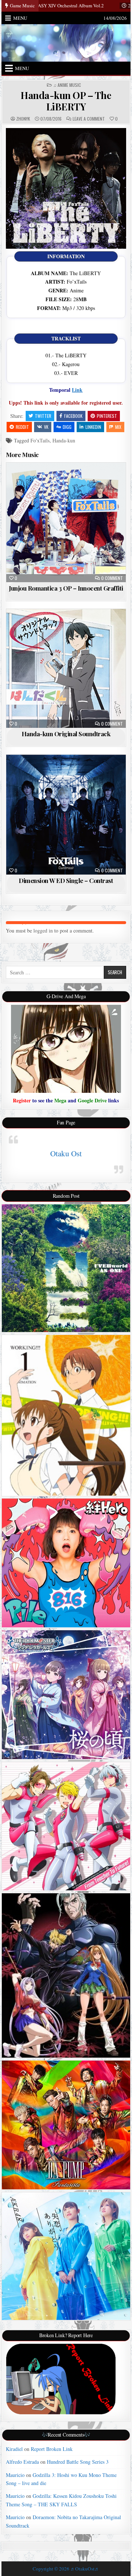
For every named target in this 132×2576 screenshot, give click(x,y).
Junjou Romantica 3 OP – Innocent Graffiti (66, 588)
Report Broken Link (52, 2449)
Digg (67, 427)
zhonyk (23, 119)
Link (77, 390)
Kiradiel (14, 2449)
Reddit (22, 427)
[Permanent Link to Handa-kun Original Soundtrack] (66, 668)
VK (46, 427)
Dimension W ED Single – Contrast (66, 880)
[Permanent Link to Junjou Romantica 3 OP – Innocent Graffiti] (66, 523)
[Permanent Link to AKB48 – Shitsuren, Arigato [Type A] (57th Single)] (66, 2256)
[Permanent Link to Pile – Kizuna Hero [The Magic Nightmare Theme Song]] (66, 1563)
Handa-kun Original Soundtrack (66, 734)
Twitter (43, 416)
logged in (43, 931)
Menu (20, 18)
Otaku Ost (66, 1153)
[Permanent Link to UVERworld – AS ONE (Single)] (66, 1268)
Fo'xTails (40, 440)
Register (22, 1100)
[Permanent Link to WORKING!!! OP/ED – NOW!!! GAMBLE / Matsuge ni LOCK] (66, 1415)
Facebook (73, 416)
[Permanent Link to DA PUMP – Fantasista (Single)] (66, 2125)
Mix (118, 427)
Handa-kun (64, 440)
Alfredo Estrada (22, 2462)
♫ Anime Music (67, 85)
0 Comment (112, 578)
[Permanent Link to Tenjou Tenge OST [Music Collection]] (66, 1975)
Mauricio (15, 2475)
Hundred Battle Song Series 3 (78, 2462)
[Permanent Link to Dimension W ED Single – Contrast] (66, 815)
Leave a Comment (89, 119)
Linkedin (93, 427)
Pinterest (107, 416)
